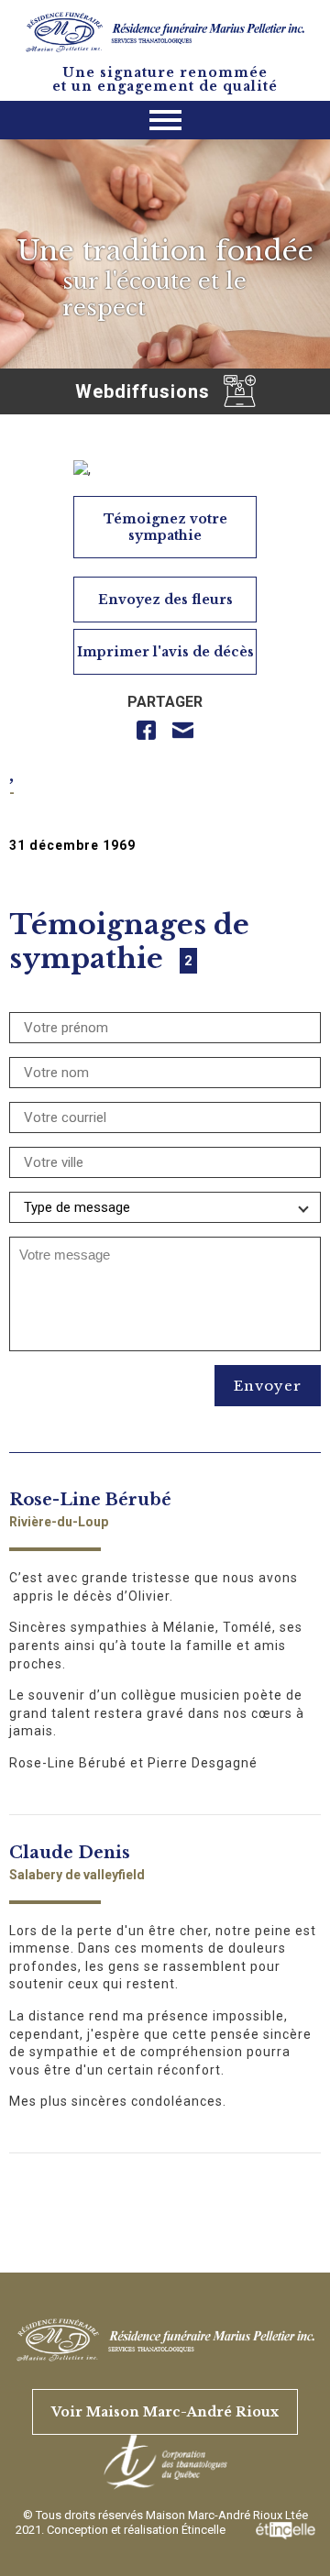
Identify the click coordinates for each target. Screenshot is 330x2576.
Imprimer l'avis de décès (165, 652)
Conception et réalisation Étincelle (137, 2530)
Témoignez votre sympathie (165, 527)
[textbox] (165, 1255)
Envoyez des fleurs (165, 600)
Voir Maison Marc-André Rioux (165, 2412)
